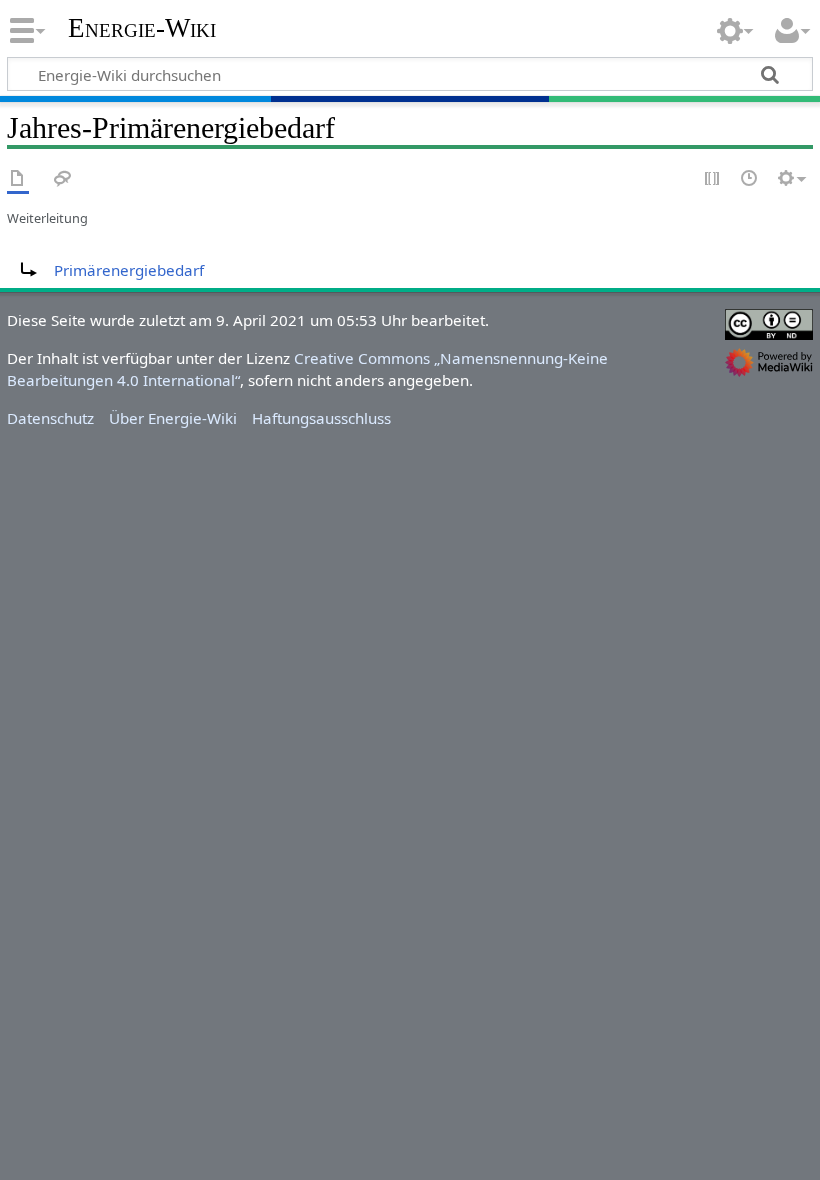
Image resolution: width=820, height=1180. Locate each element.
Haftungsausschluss (321, 418)
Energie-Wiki (142, 28)
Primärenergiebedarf (129, 270)
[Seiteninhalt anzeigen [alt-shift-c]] (18, 179)
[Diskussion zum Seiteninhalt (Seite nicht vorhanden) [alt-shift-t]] (63, 179)
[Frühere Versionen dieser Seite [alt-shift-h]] (750, 179)
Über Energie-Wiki (173, 418)
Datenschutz (50, 418)
